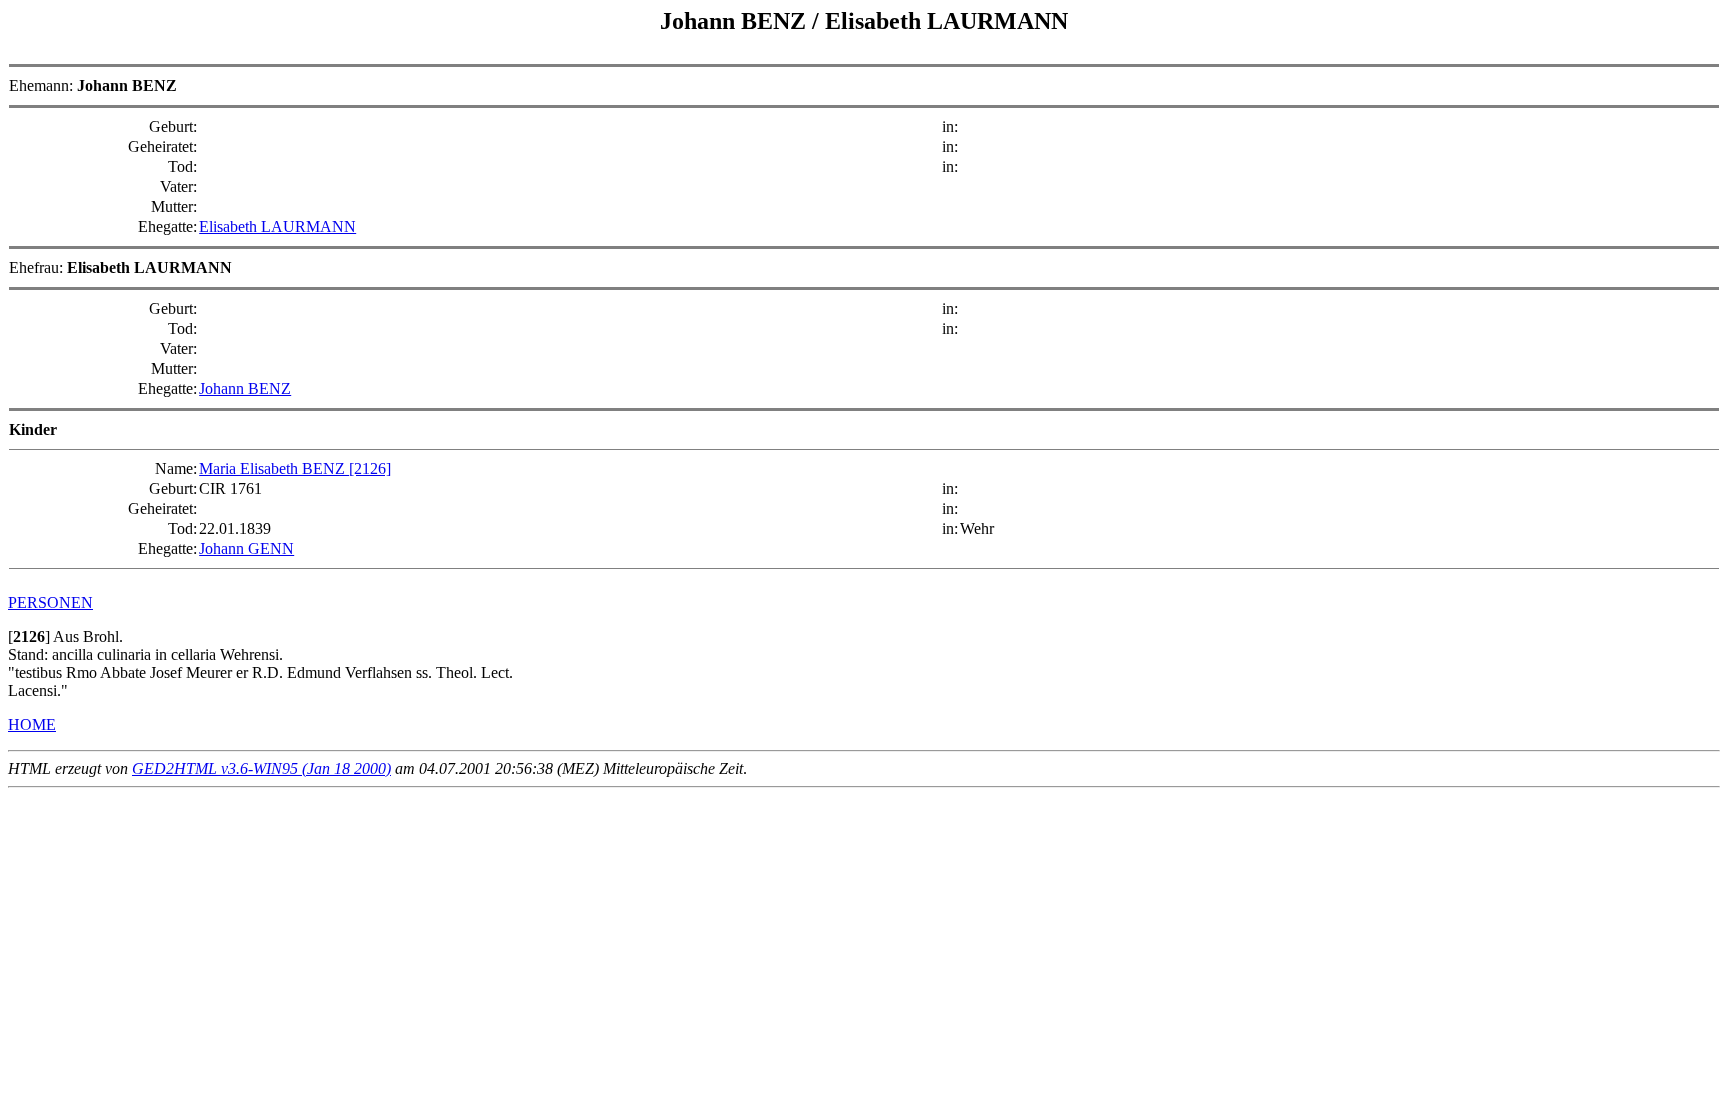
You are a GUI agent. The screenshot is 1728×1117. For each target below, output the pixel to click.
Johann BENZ (245, 388)
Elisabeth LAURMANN (277, 226)
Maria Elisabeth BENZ (274, 468)
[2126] (370, 468)
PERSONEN (50, 602)
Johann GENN (246, 548)
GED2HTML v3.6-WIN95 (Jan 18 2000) (261, 768)
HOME (32, 724)
